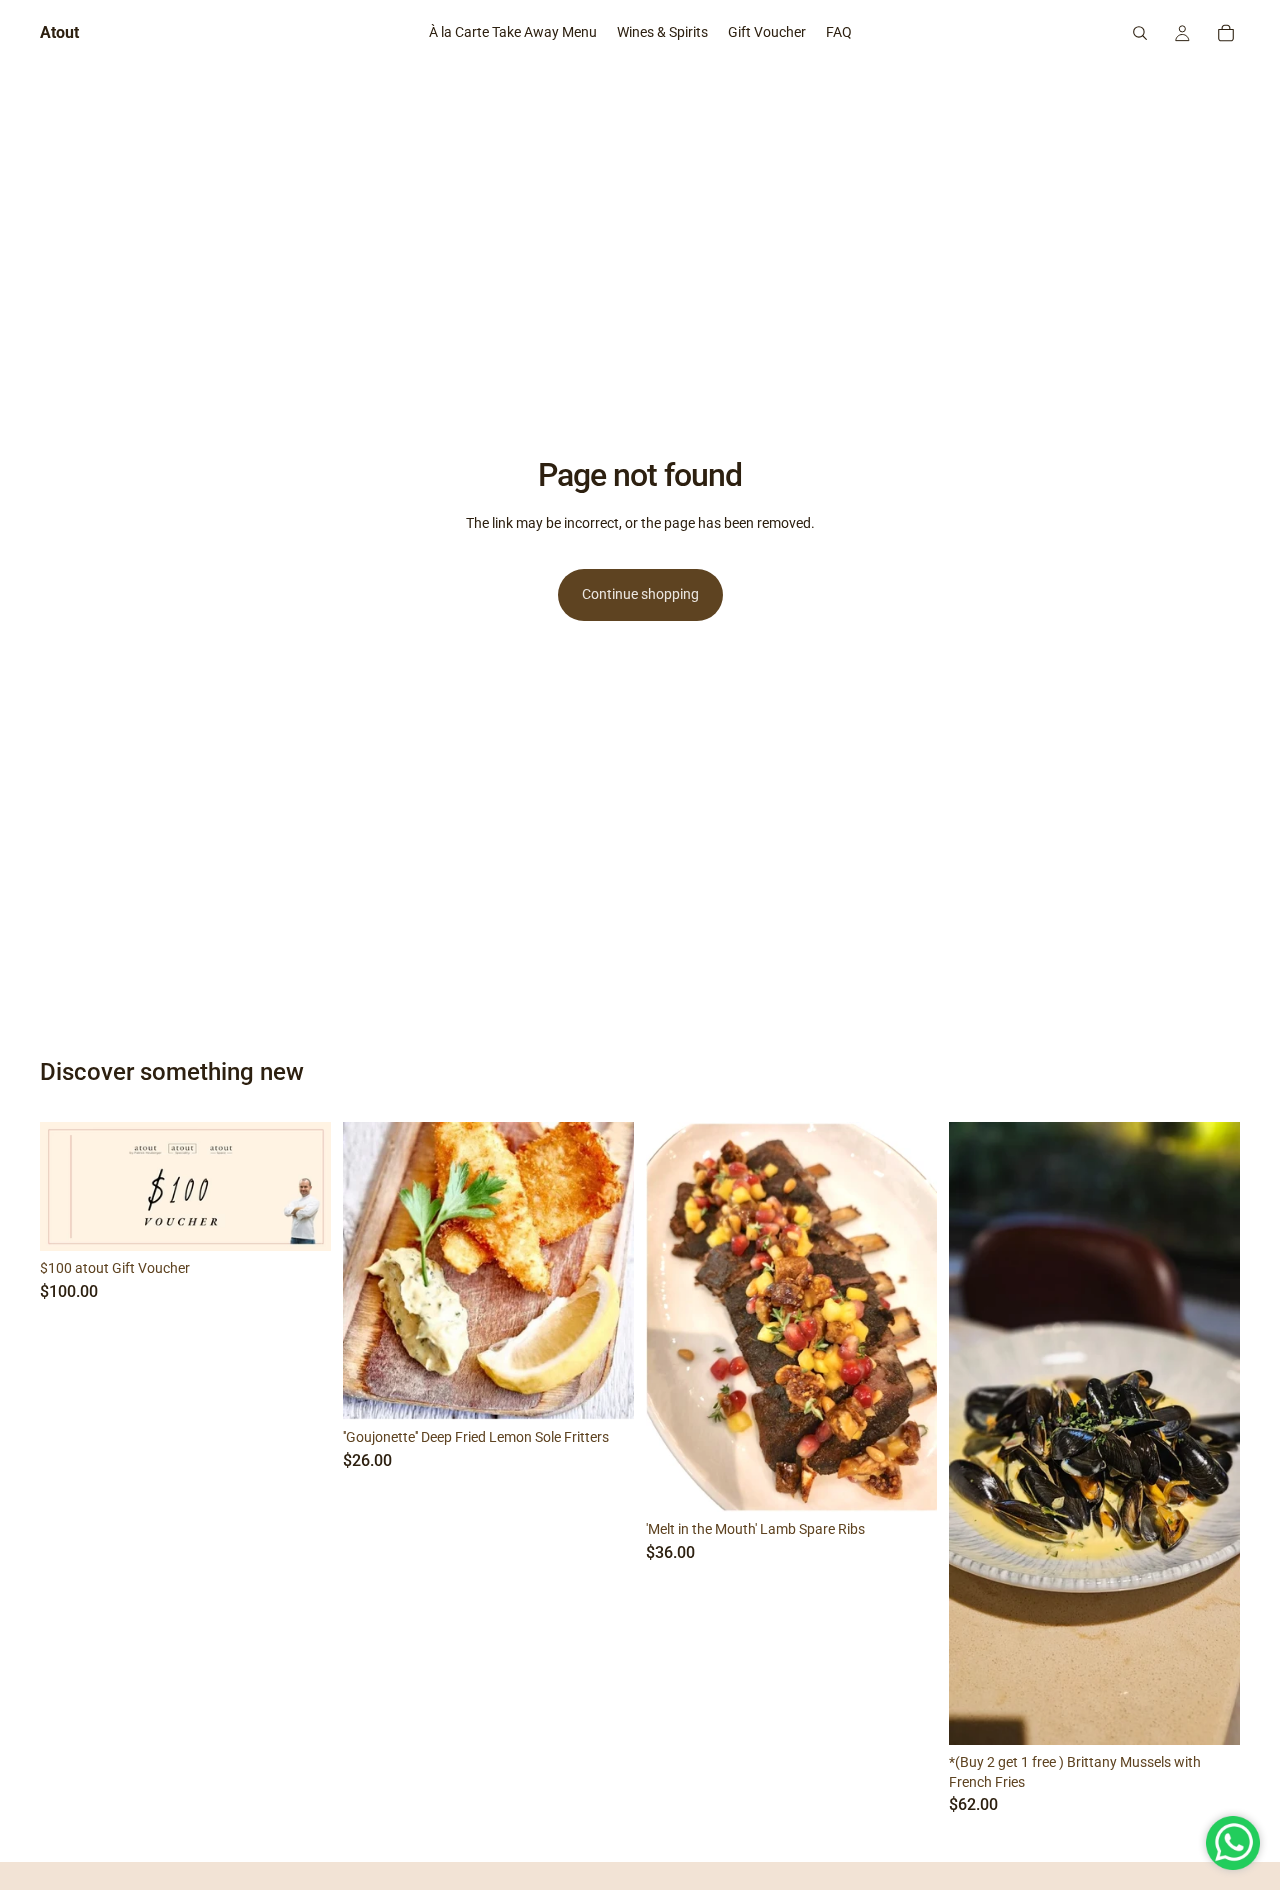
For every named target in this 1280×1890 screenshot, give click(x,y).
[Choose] (906, 1481)
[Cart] (1226, 33)
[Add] (300, 1220)
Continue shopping (640, 594)
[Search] (1140, 33)
